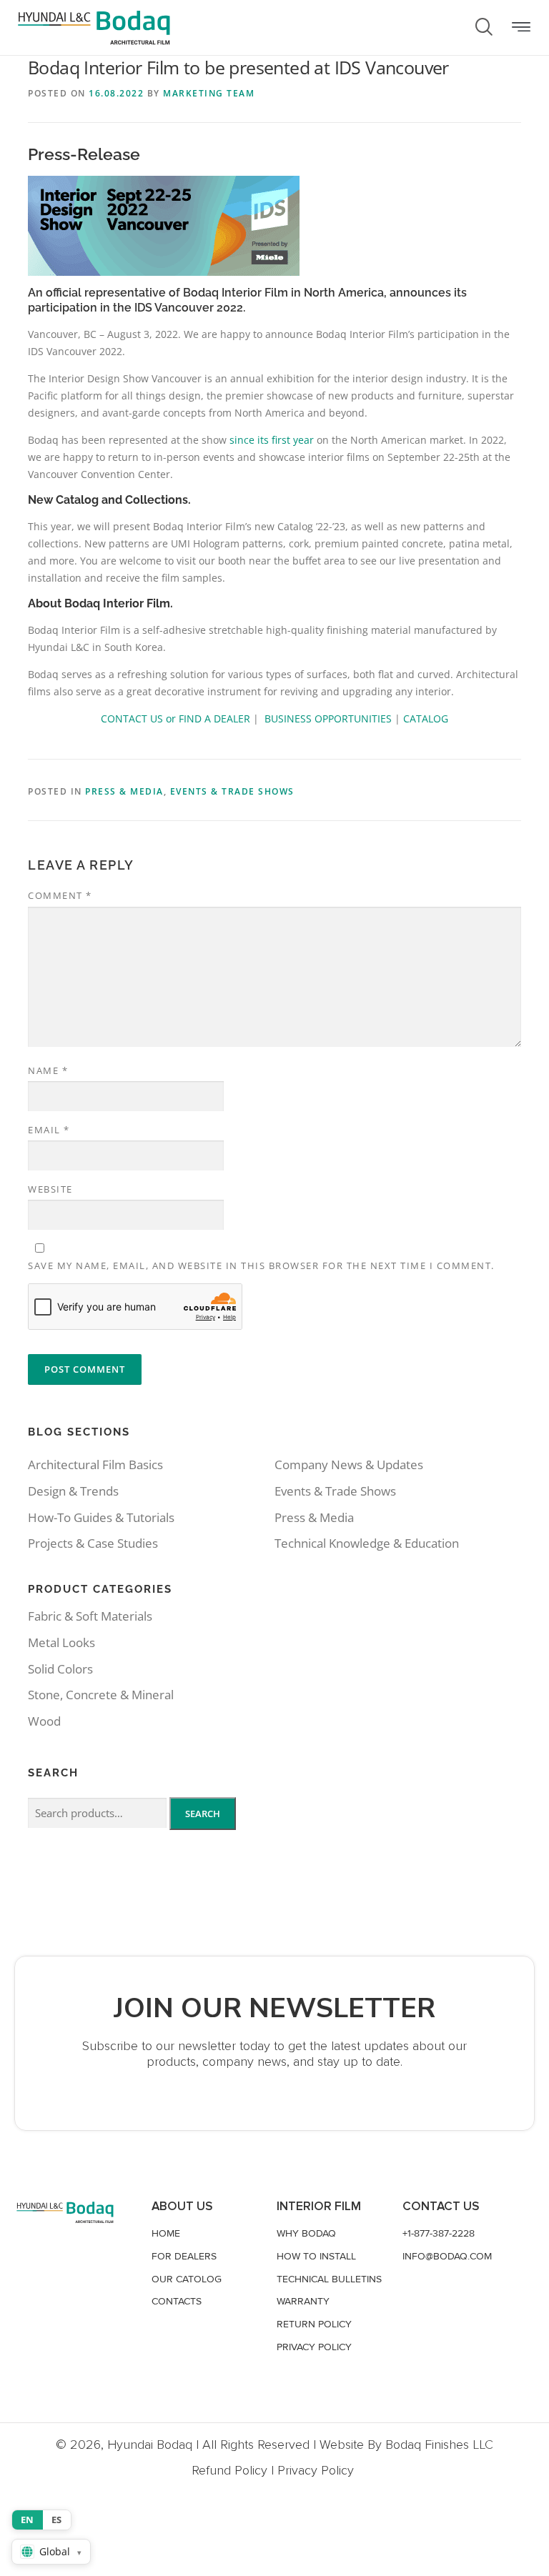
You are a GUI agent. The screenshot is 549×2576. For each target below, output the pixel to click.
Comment (60, 895)
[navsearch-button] (484, 28)
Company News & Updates (349, 1464)
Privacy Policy (316, 2470)
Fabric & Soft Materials (90, 1616)
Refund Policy (229, 2470)
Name (48, 1070)
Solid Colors (60, 1669)
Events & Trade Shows (232, 791)
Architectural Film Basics (95, 1464)
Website (50, 1189)
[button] (521, 28)
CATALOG (426, 718)
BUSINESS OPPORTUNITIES (328, 718)
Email (49, 1130)
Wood (44, 1721)
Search (203, 1814)
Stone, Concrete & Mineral (101, 1695)
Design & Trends (73, 1491)
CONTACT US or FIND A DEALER (175, 718)
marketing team (209, 93)
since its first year (272, 440)
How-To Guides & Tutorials (101, 1517)
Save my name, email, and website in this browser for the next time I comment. (261, 1265)
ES (57, 2520)
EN (28, 2520)
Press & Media (124, 791)
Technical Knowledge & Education (367, 1543)
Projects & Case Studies (93, 1543)
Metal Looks (61, 1642)
